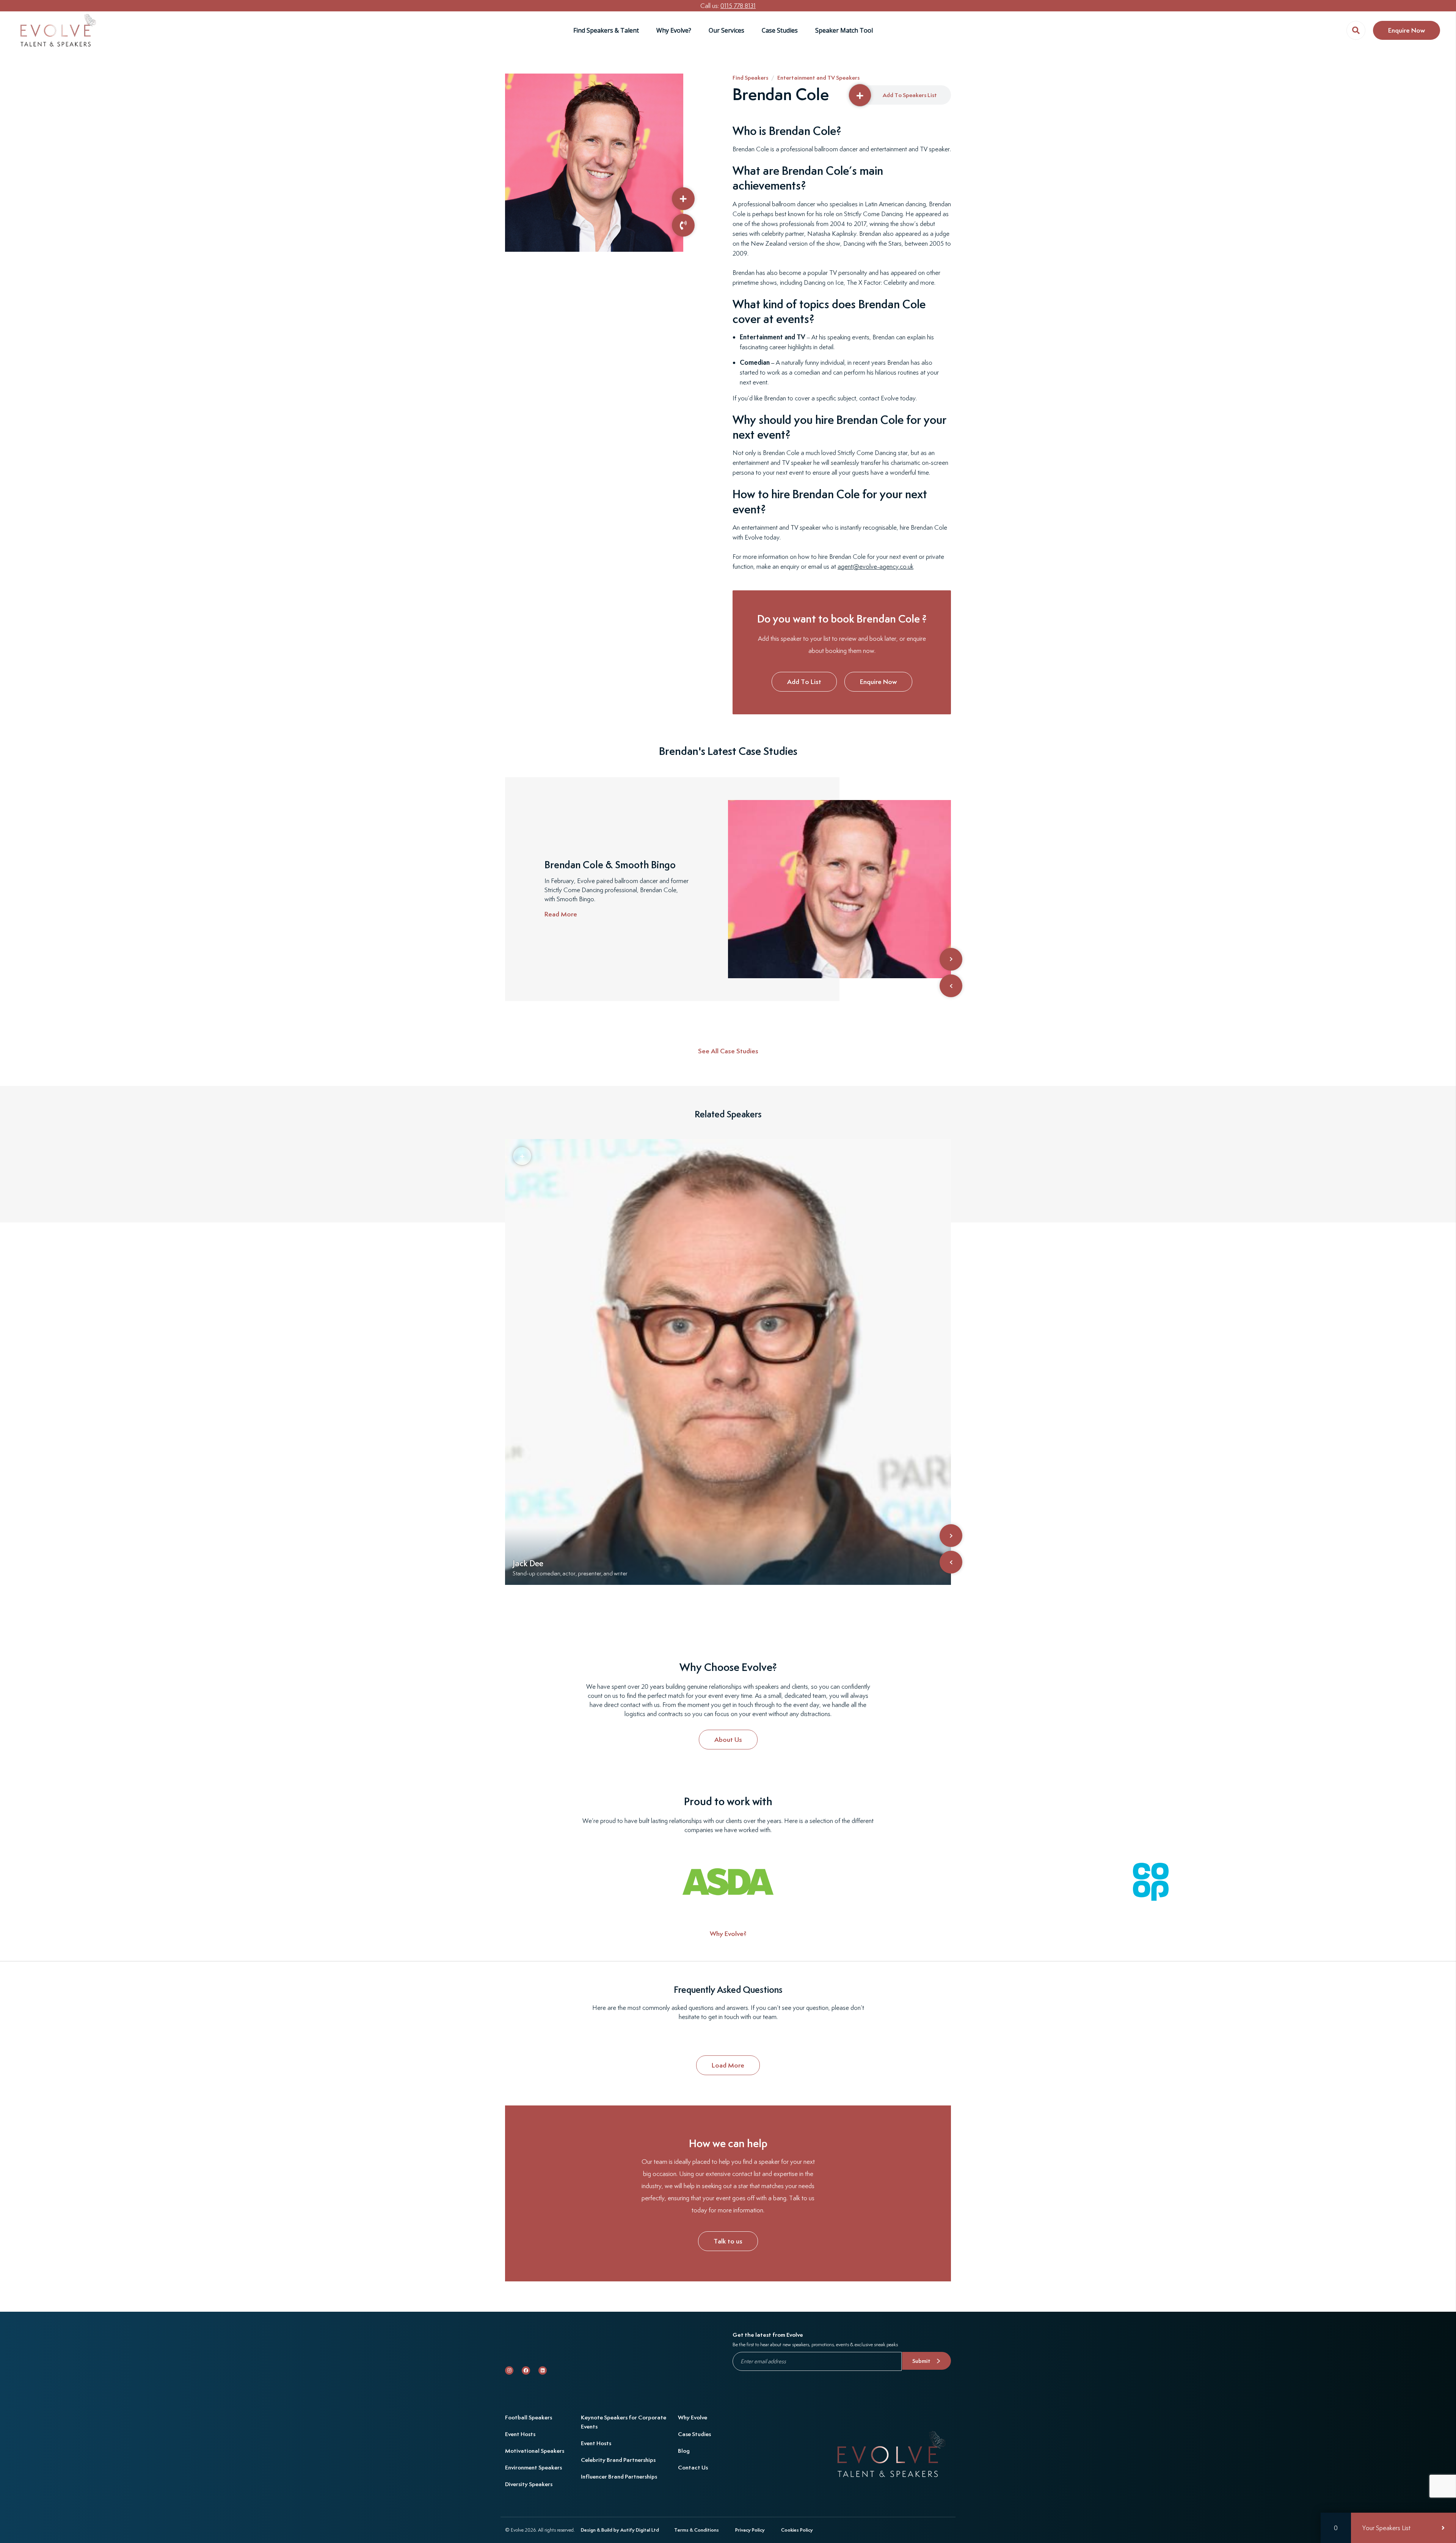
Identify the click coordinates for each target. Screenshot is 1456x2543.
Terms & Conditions (697, 2530)
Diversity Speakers (529, 2484)
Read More (561, 914)
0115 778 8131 (738, 6)
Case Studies (780, 30)
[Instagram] (509, 2370)
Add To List (804, 682)
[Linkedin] (543, 2370)
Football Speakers (529, 2417)
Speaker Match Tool (844, 30)
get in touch (724, 2017)
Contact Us (693, 2467)
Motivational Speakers (535, 2451)
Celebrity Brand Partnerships (618, 2460)
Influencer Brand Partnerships (619, 2476)
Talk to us (728, 2241)
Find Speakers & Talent (606, 30)
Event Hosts (520, 2434)
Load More (728, 2065)
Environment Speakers (533, 2467)
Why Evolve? (674, 30)
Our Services (726, 30)
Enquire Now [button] (1407, 30)
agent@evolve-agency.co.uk (875, 566)
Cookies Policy (797, 2530)
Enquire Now (878, 682)
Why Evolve (693, 2417)
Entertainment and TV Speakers (818, 78)
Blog (684, 2451)
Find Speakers (750, 78)
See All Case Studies (728, 1051)
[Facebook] (526, 2370)
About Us (728, 1739)
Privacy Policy (750, 2530)
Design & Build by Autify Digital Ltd (620, 2530)
